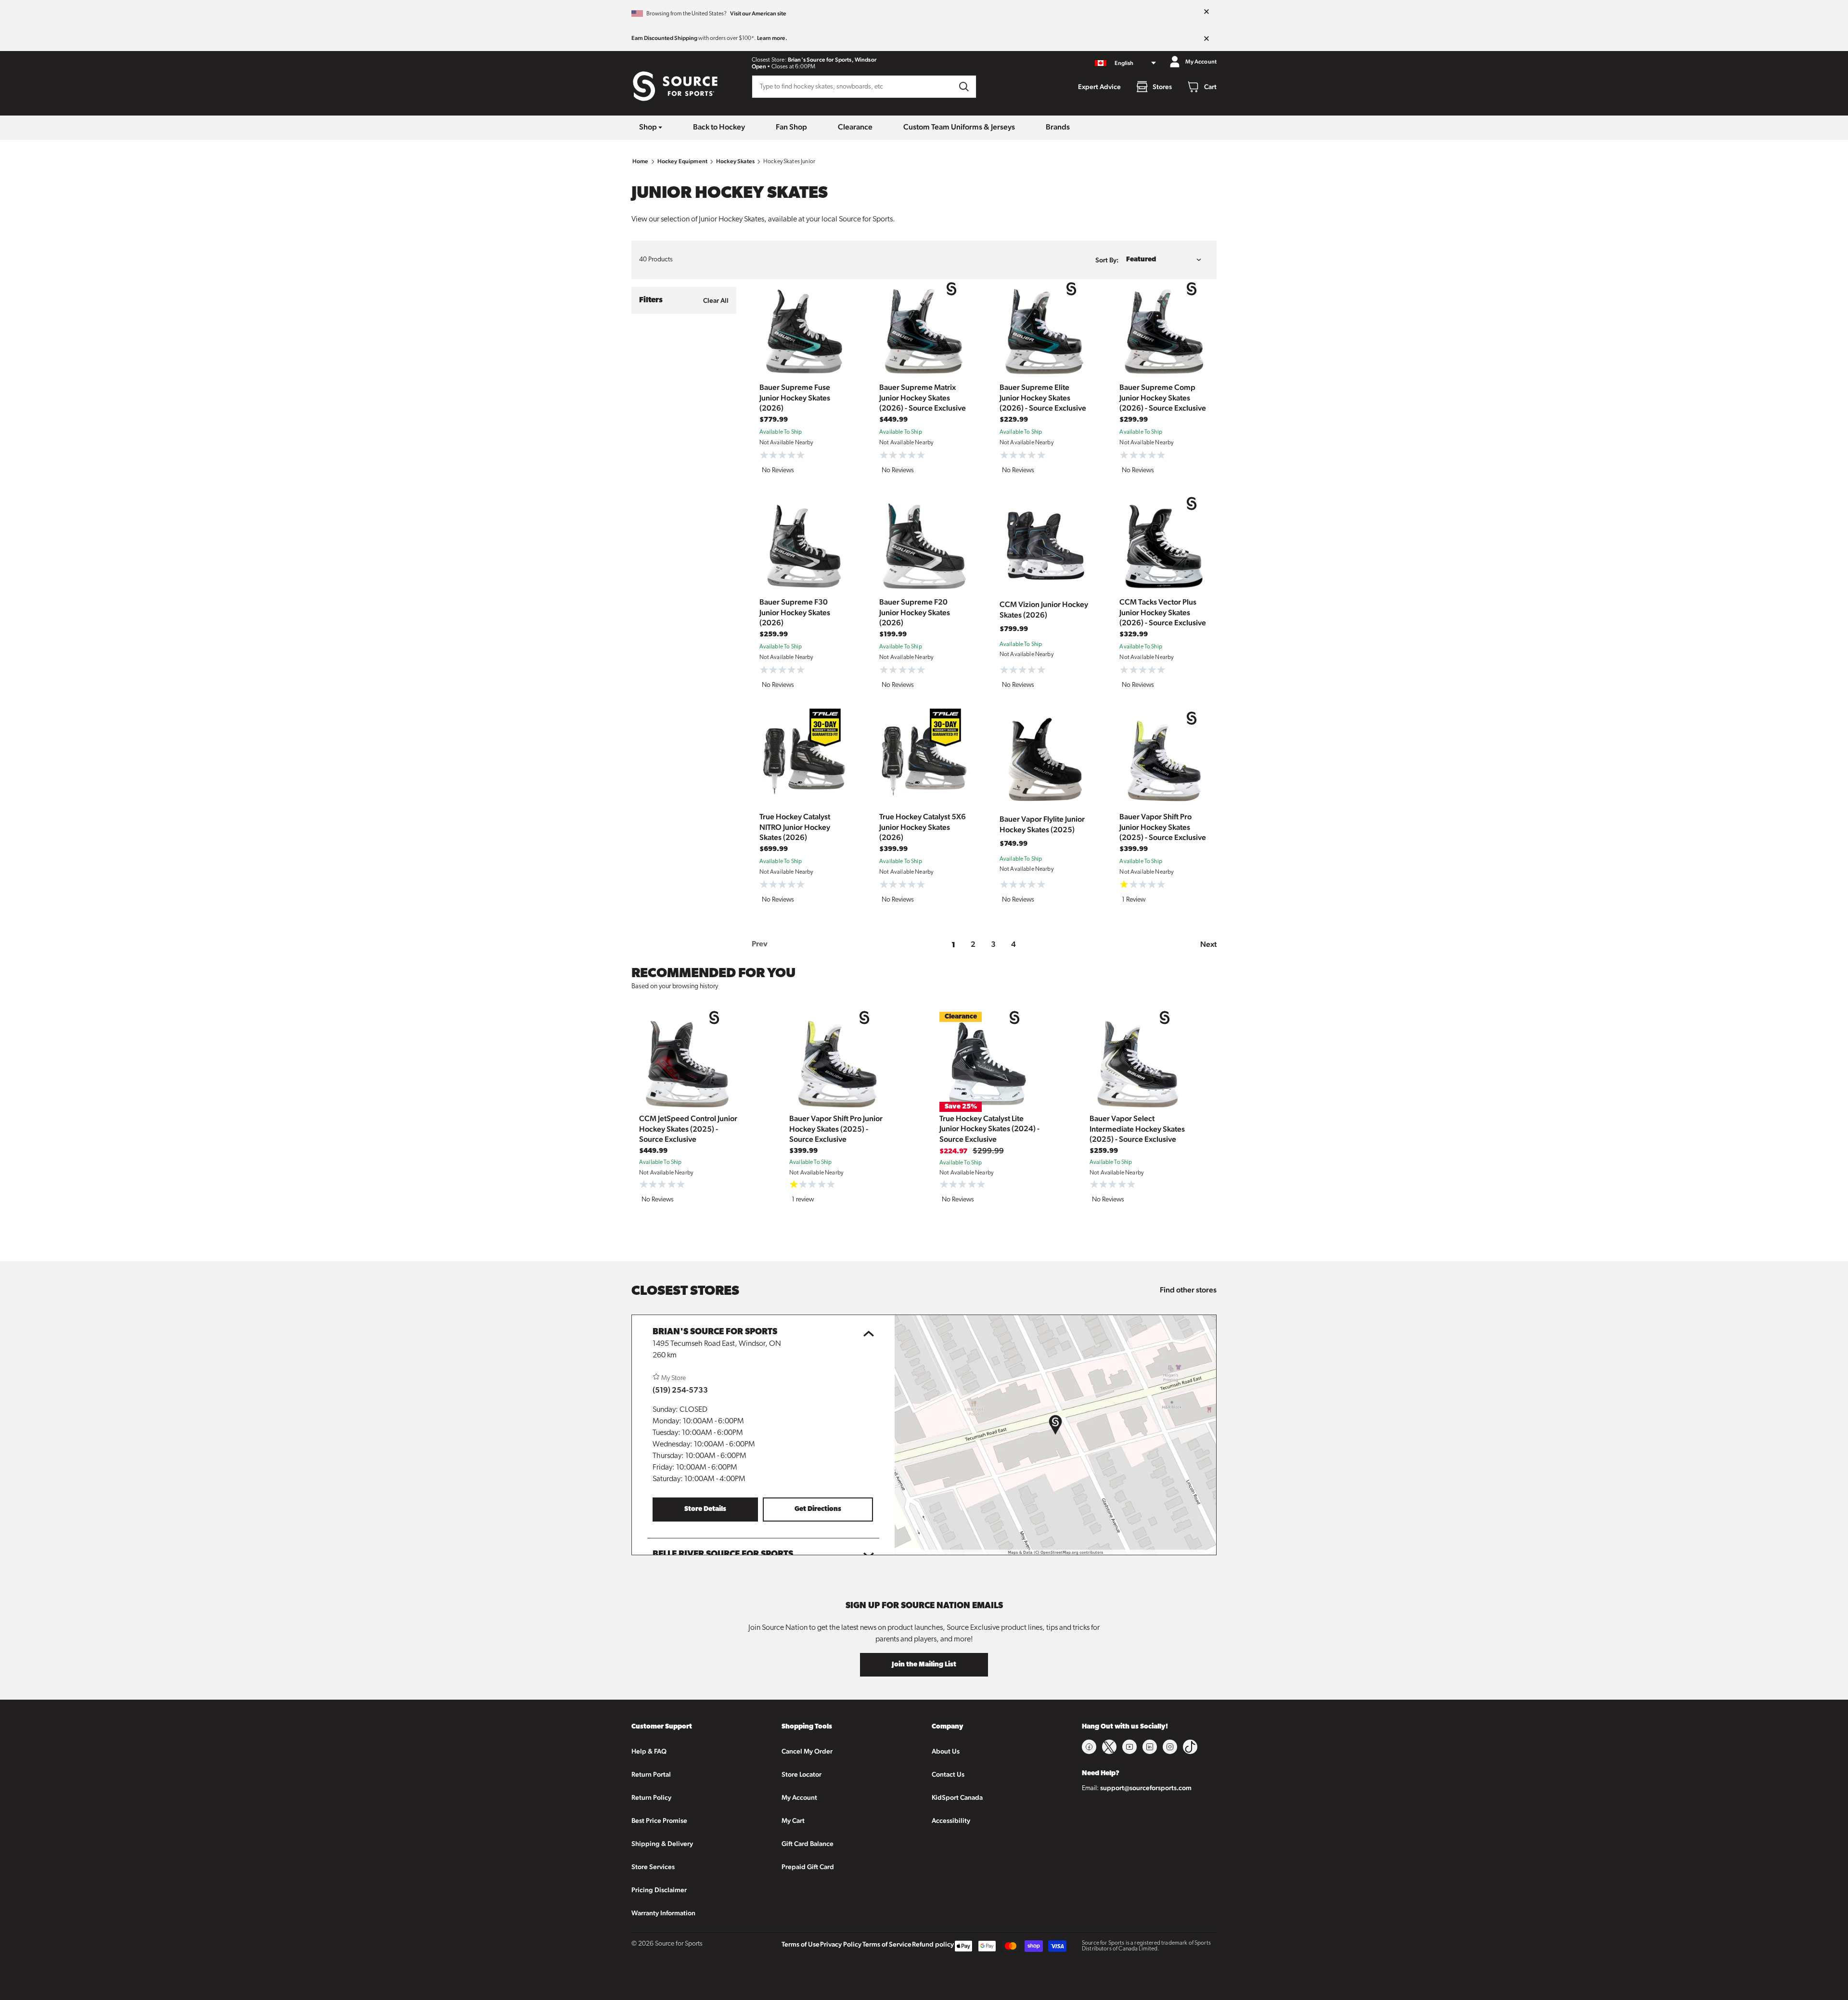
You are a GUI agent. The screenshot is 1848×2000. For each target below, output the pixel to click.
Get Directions (818, 1509)
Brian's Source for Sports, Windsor (832, 60)
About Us (946, 1751)
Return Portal (651, 1774)
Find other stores (1188, 1290)
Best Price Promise (659, 1820)
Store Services (653, 1867)
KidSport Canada (957, 1797)
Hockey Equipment (682, 161)
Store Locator (802, 1774)
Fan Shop (791, 127)
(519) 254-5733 (680, 1390)
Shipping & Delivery (662, 1844)
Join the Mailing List (924, 1665)
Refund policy (933, 1944)
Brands (1058, 127)
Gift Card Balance (808, 1844)
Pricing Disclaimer (659, 1890)
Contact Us (948, 1774)
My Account (799, 1797)
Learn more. (772, 38)
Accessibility (951, 1820)
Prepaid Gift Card (808, 1867)
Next (1208, 944)
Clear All (716, 300)
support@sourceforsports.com (1146, 1788)
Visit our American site (758, 13)
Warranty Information (663, 1913)
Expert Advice (1099, 87)
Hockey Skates (735, 161)
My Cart (793, 1820)
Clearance (855, 127)
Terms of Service (887, 1944)
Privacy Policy (841, 1944)
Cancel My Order (807, 1751)
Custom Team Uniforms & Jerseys (959, 127)
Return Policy (651, 1797)
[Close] (1206, 12)
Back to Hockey (719, 127)
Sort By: (1107, 260)
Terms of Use (801, 1944)
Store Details (705, 1509)
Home (641, 161)
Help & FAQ (649, 1751)
